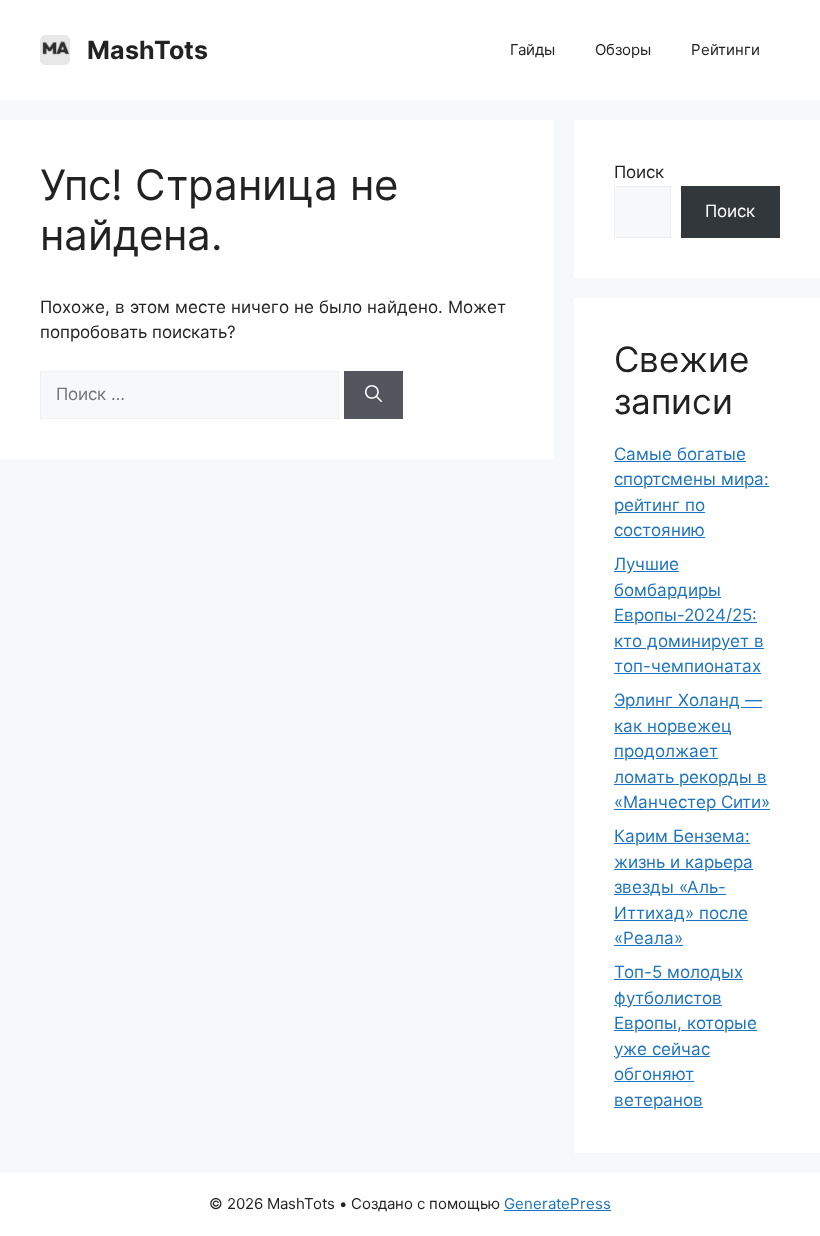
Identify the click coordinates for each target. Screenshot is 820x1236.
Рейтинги (725, 49)
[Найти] (373, 395)
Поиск (639, 172)
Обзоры (623, 49)
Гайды (532, 49)
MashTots (147, 50)
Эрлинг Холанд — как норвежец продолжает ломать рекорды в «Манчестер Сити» (692, 751)
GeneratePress (557, 1203)
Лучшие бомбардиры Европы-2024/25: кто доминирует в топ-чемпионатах (689, 615)
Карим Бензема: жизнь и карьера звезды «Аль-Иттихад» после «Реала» (683, 887)
